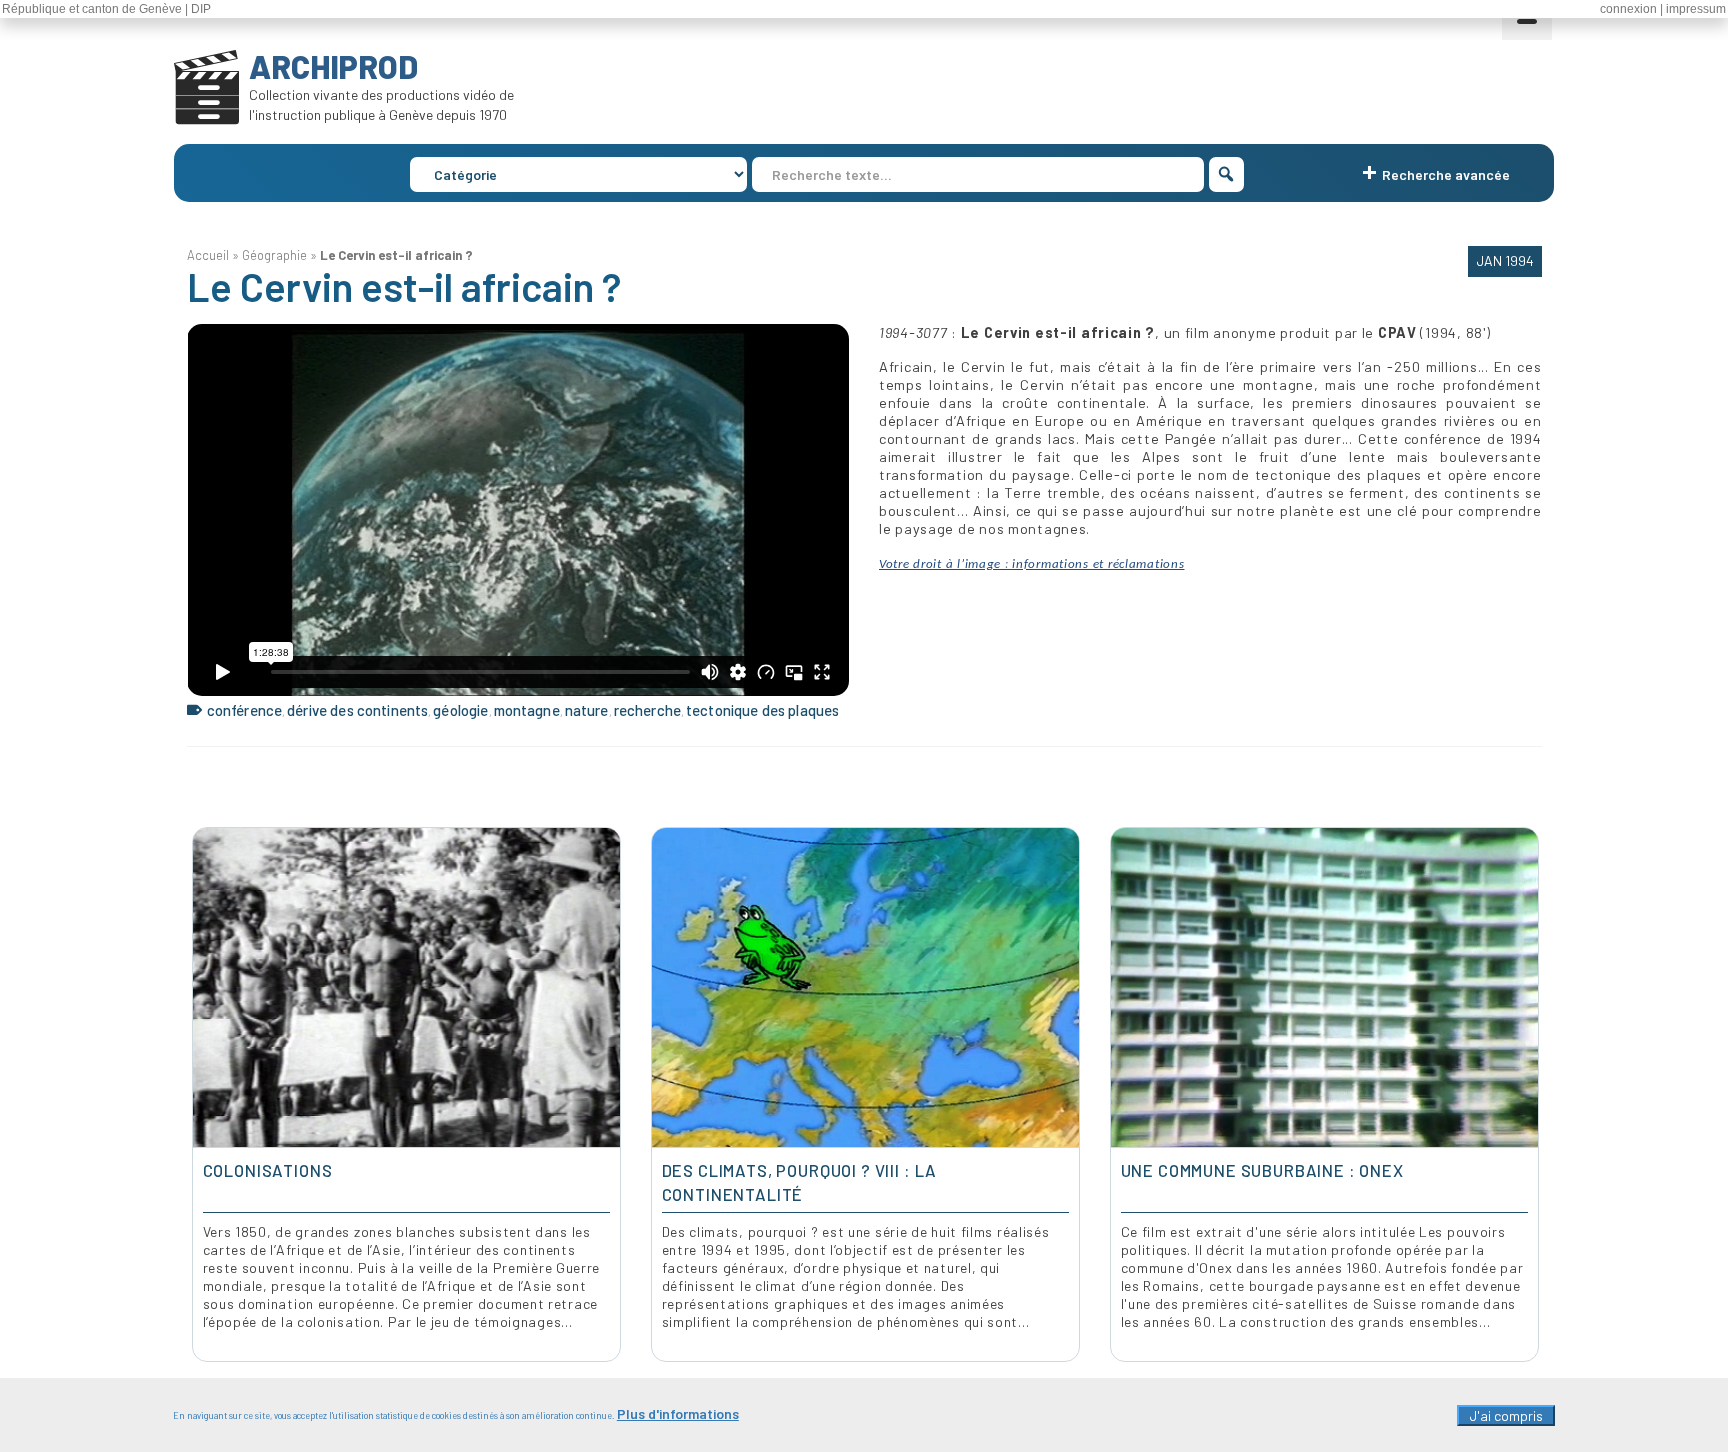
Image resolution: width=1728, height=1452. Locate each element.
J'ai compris (1506, 1415)
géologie (460, 710)
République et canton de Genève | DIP (106, 9)
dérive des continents (357, 710)
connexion (1628, 9)
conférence (245, 710)
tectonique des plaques (762, 710)
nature (587, 710)
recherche (647, 710)
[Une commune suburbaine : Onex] (1324, 988)
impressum (1696, 9)
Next (1524, 1094)
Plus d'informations (678, 1413)
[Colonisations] (406, 988)
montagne (527, 710)
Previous (204, 1094)
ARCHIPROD (333, 66)
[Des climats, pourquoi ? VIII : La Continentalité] (865, 988)
